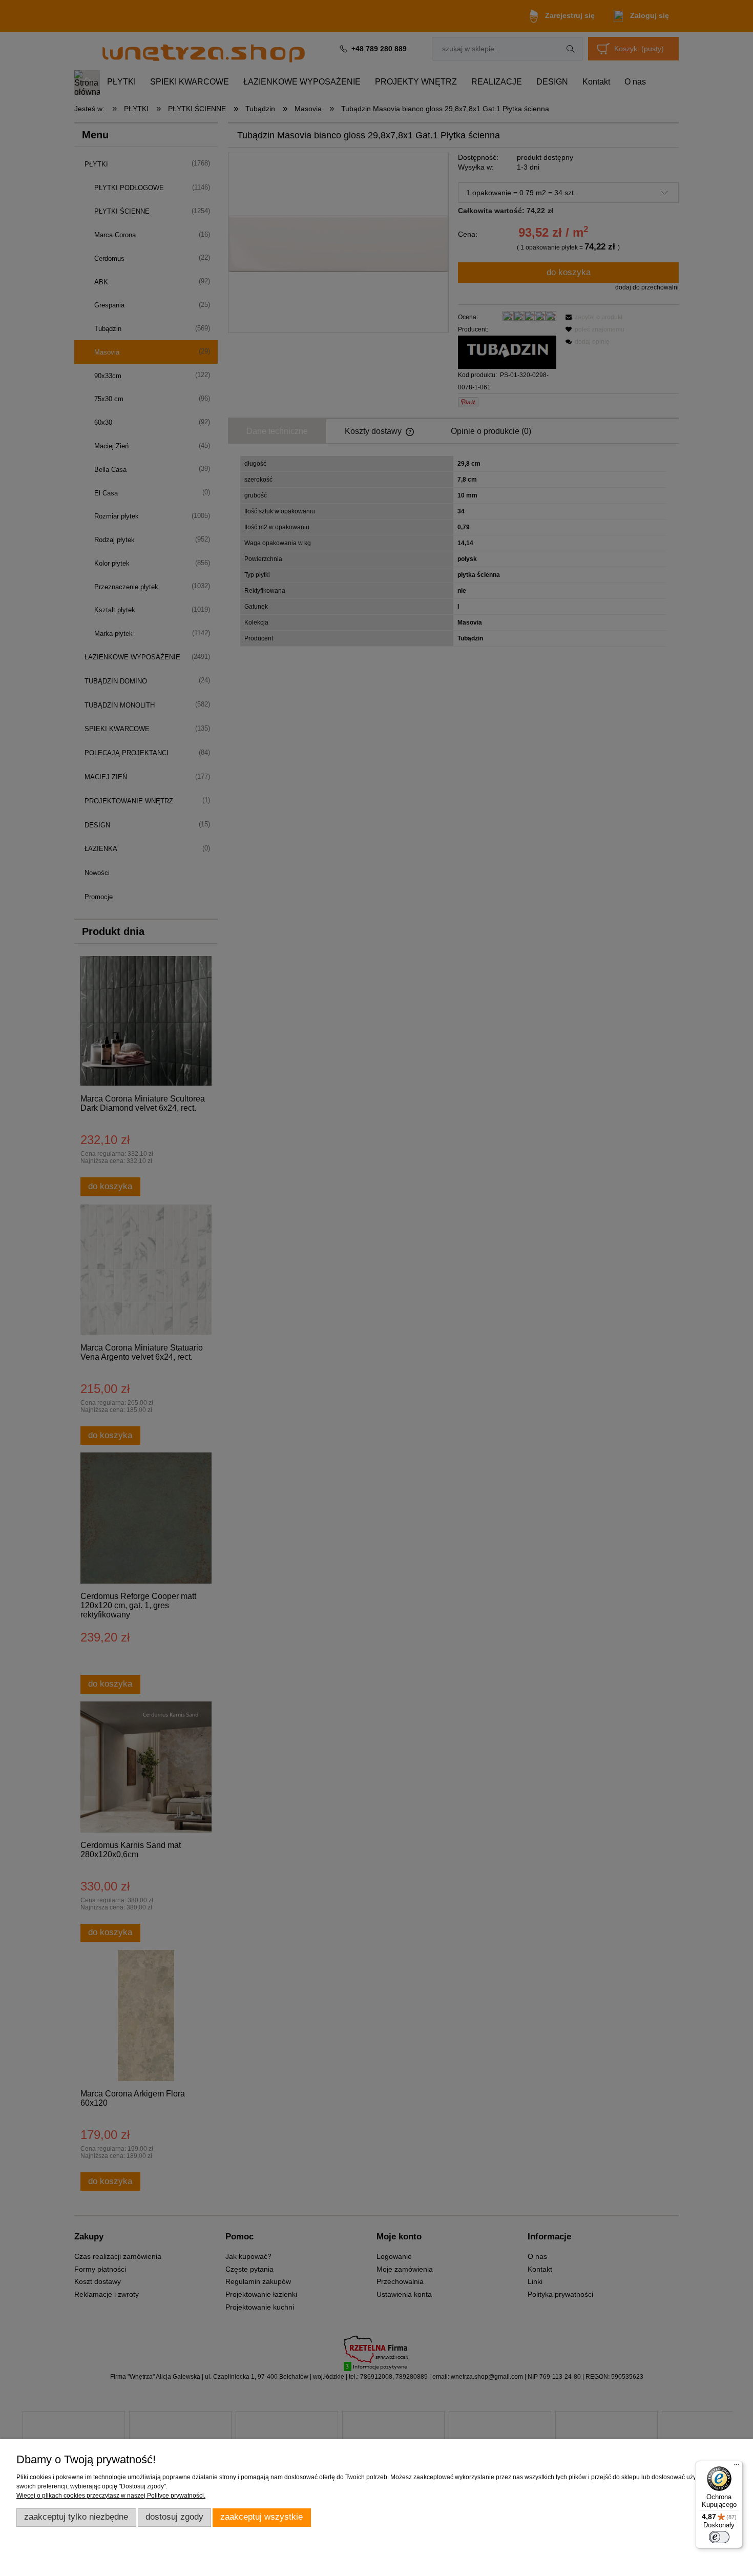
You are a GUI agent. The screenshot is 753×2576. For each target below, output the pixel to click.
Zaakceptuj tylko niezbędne (76, 2517)
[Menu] (737, 2467)
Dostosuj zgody (174, 2517)
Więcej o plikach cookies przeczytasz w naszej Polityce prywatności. (111, 2496)
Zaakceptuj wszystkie (262, 2517)
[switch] (719, 2537)
